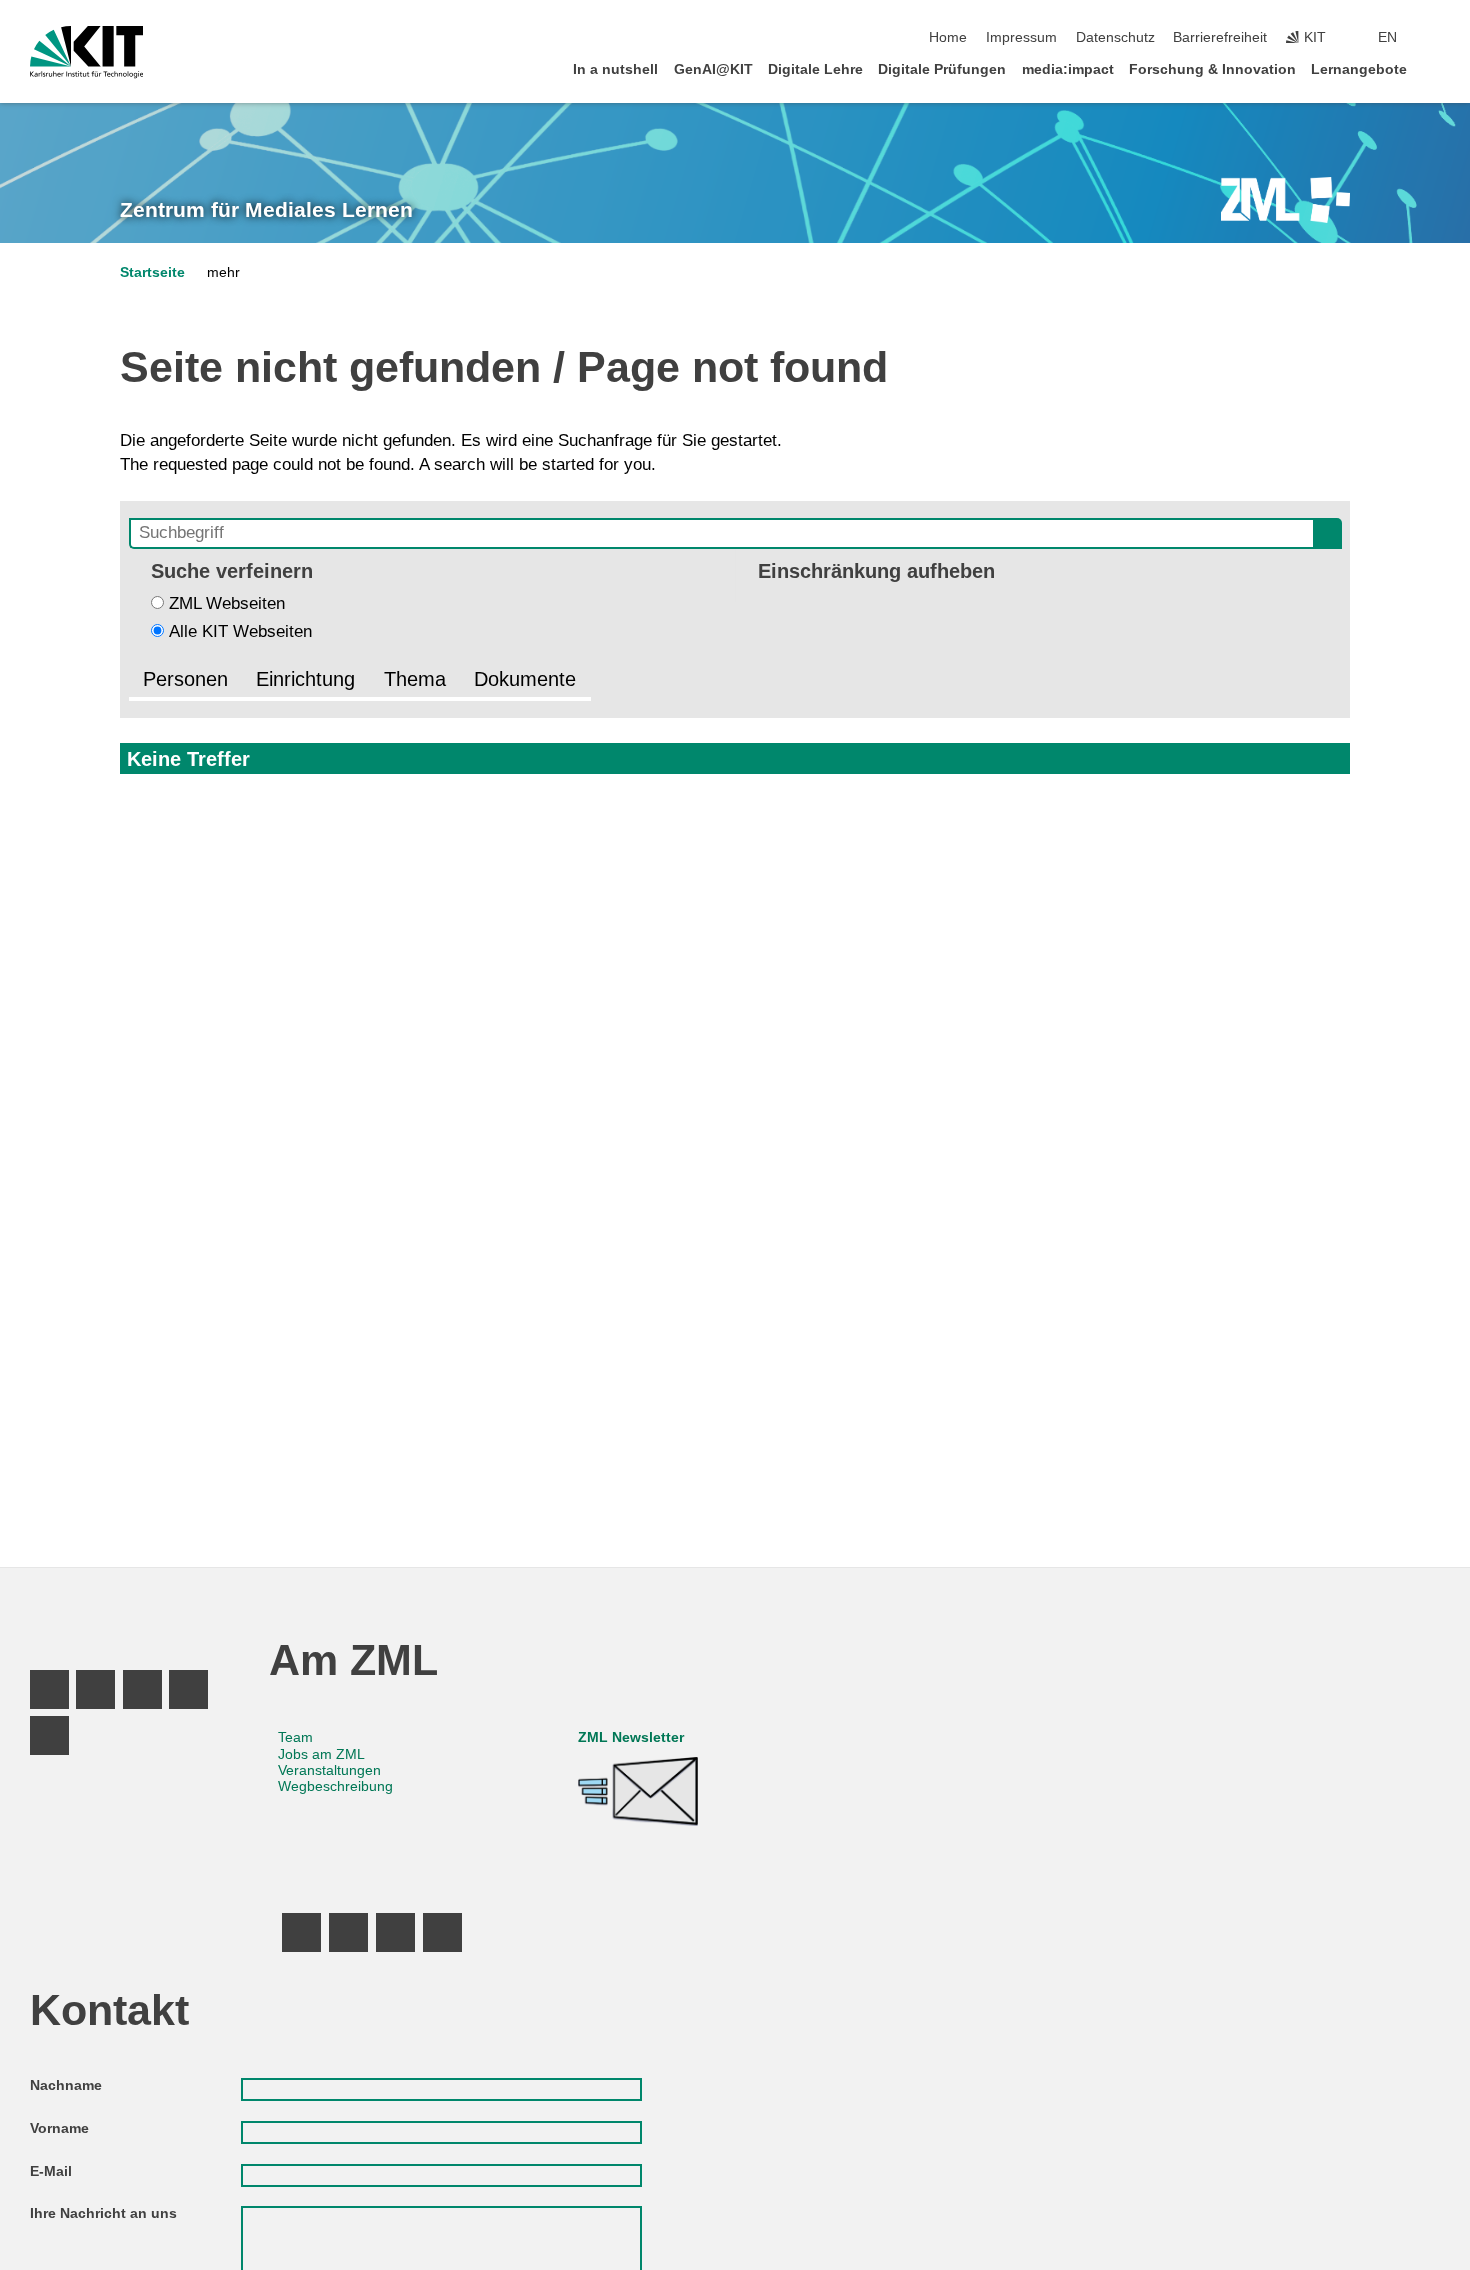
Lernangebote (1359, 69)
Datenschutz (1115, 37)
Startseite (152, 272)
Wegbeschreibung (335, 1786)
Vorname (59, 2128)
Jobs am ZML (321, 1754)
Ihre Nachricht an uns (103, 2213)
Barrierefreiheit (1220, 37)
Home (948, 37)
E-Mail (51, 2171)
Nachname (66, 2085)
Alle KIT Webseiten (240, 631)
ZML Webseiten (227, 603)
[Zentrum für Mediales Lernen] (1285, 200)
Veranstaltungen (329, 1770)
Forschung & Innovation (1212, 69)
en (1387, 37)
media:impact (1068, 69)
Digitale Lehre (815, 69)
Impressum (1021, 37)
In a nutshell (615, 69)
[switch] (1434, 38)
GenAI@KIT (713, 69)
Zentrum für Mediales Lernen (266, 210)
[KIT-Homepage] (86, 52)
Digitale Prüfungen (942, 69)
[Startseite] (1434, 68)
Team (295, 1737)
